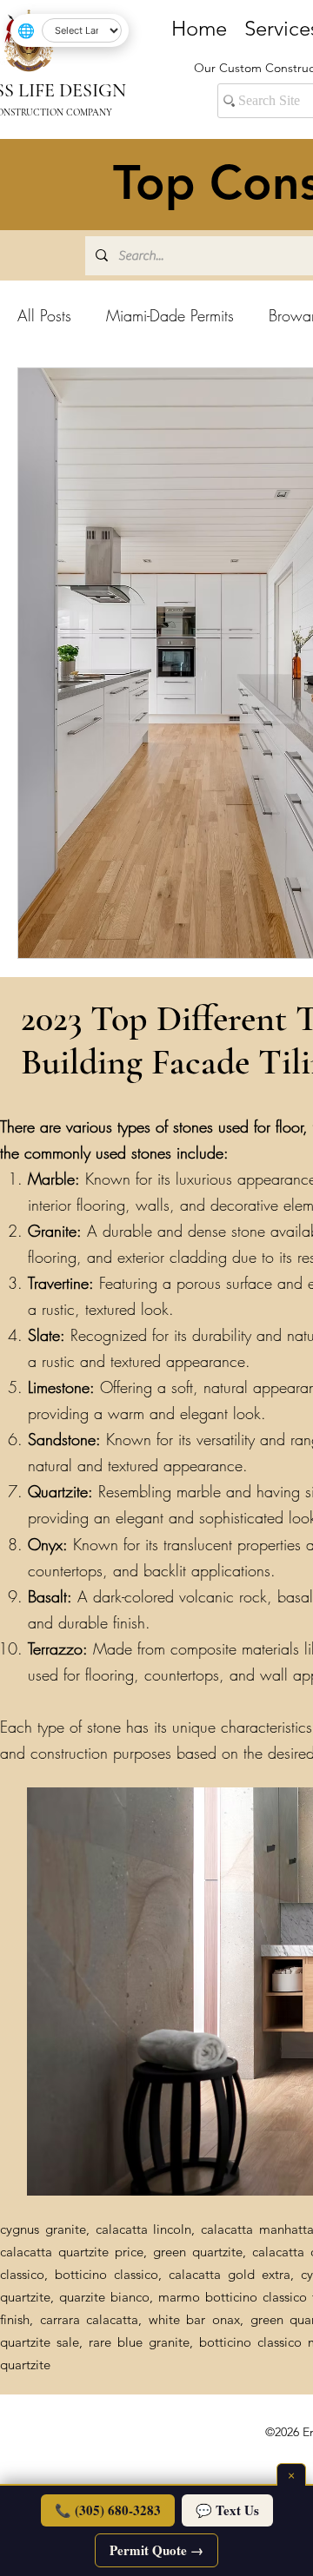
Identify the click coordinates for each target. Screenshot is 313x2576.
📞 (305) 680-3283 (108, 2510)
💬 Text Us (227, 2510)
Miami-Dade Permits (170, 315)
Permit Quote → (156, 2550)
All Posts (44, 315)
